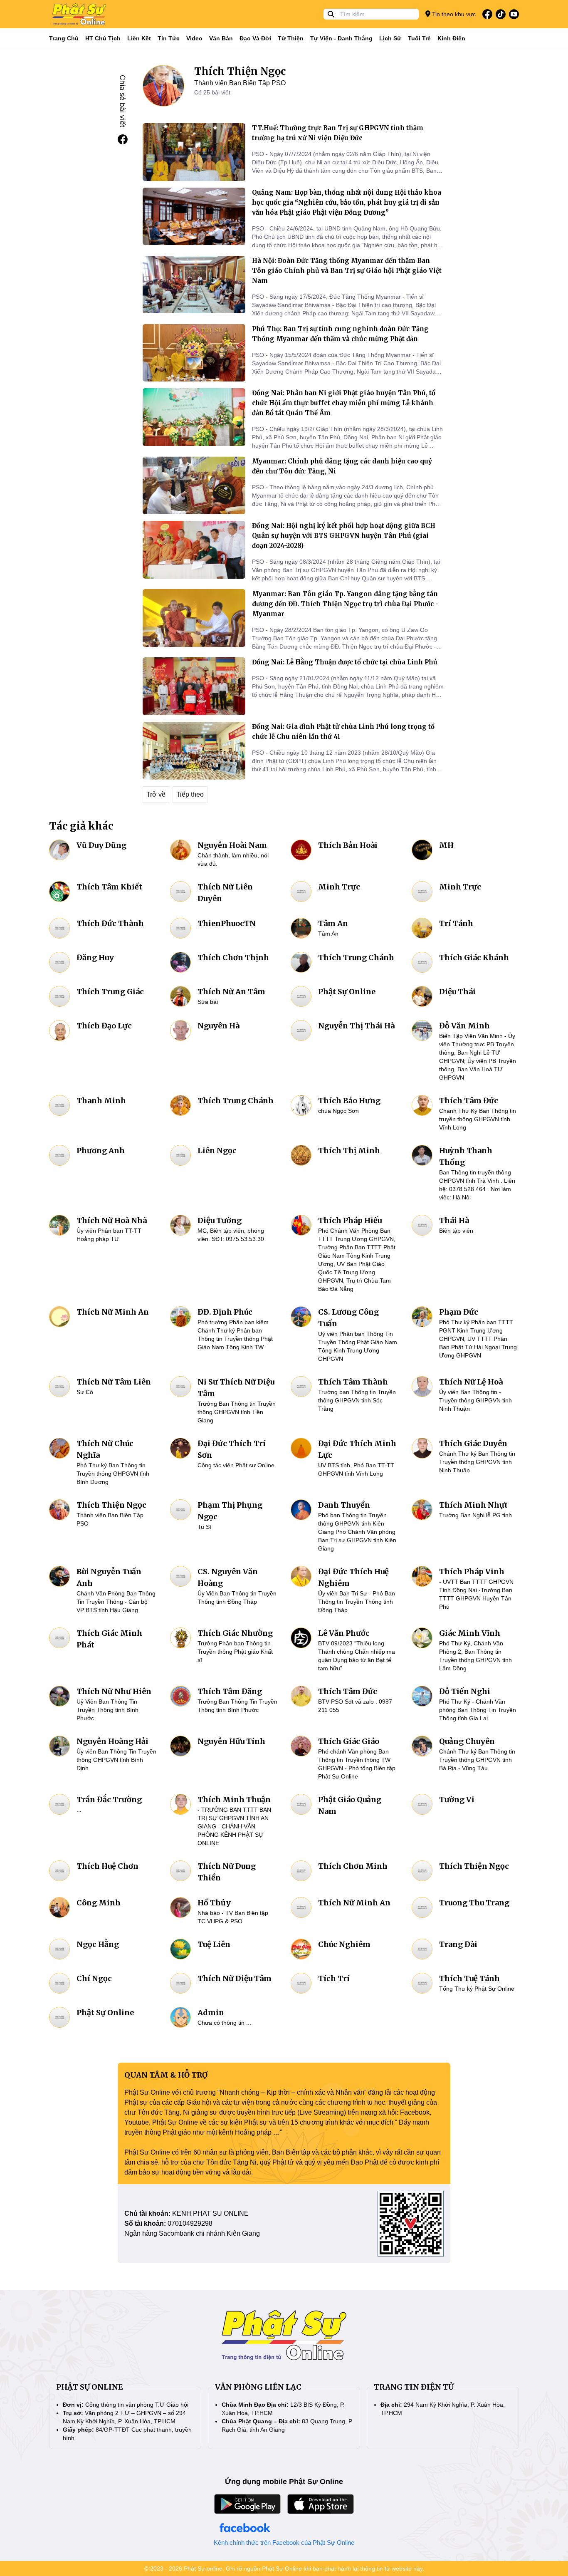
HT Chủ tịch (103, 38)
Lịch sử (390, 38)
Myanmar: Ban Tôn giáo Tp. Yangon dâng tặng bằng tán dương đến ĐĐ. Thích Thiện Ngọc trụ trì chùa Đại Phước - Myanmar (345, 604)
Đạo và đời (255, 38)
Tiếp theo (190, 794)
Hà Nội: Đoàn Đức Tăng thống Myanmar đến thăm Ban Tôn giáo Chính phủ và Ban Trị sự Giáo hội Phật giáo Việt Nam (347, 271)
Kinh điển (451, 38)
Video (194, 38)
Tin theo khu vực (453, 14)
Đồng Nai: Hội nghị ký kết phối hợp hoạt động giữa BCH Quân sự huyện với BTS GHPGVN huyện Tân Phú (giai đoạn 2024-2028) (344, 536)
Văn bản (221, 38)
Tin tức (169, 38)
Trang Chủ (64, 38)
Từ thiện (291, 38)
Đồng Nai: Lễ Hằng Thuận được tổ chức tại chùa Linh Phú (345, 662)
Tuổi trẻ (419, 38)
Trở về (156, 794)
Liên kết (139, 38)
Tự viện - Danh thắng (341, 38)
